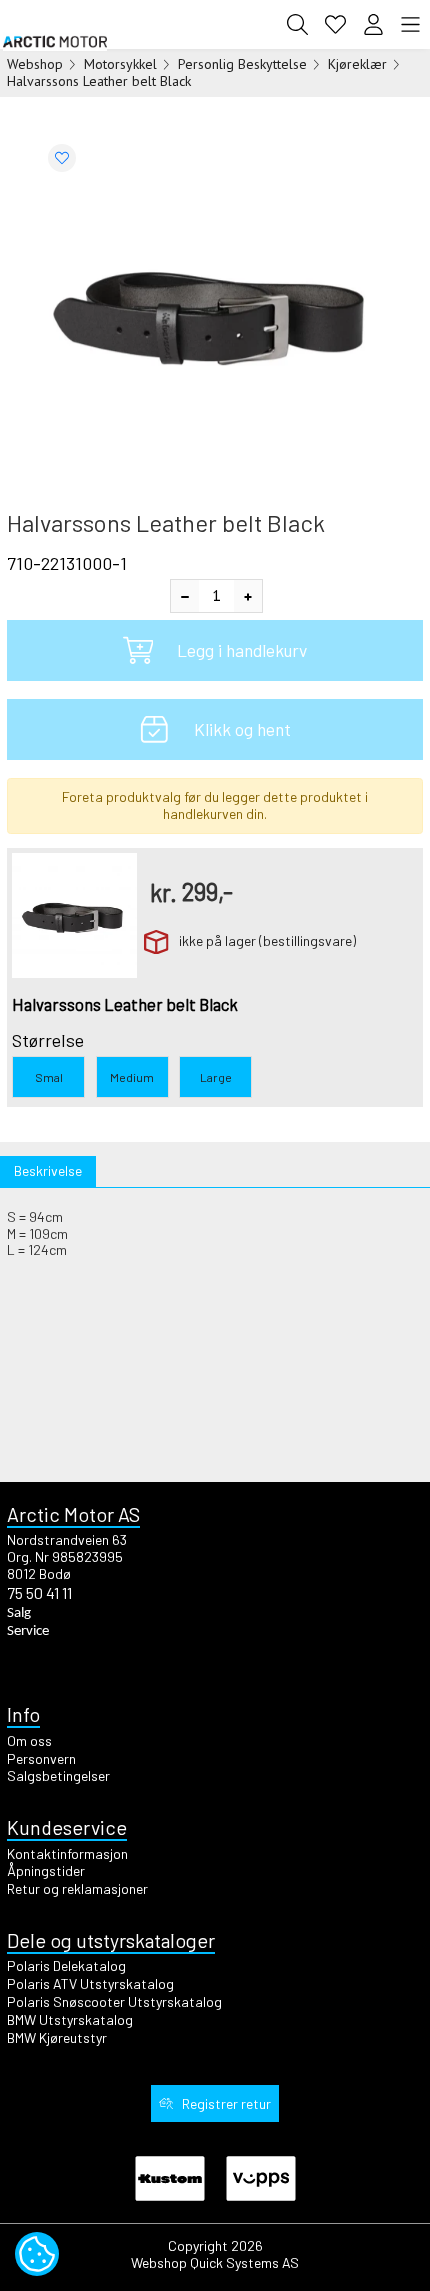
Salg (19, 1613)
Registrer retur (226, 2103)
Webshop (35, 64)
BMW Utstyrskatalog (70, 2019)
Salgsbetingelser (58, 1775)
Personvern (41, 1758)
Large (216, 1077)
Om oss (29, 1740)
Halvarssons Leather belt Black (99, 81)
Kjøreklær (357, 64)
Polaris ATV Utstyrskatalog (90, 1983)
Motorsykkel (120, 64)
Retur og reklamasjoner (77, 1888)
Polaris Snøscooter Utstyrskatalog (114, 2001)
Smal (49, 1077)
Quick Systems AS (244, 2262)
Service (28, 1631)
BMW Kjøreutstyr (57, 2037)
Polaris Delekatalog (66, 1965)
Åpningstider (46, 1870)
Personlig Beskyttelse (242, 64)
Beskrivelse (48, 1170)
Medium (132, 1077)
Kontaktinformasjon (67, 1853)
